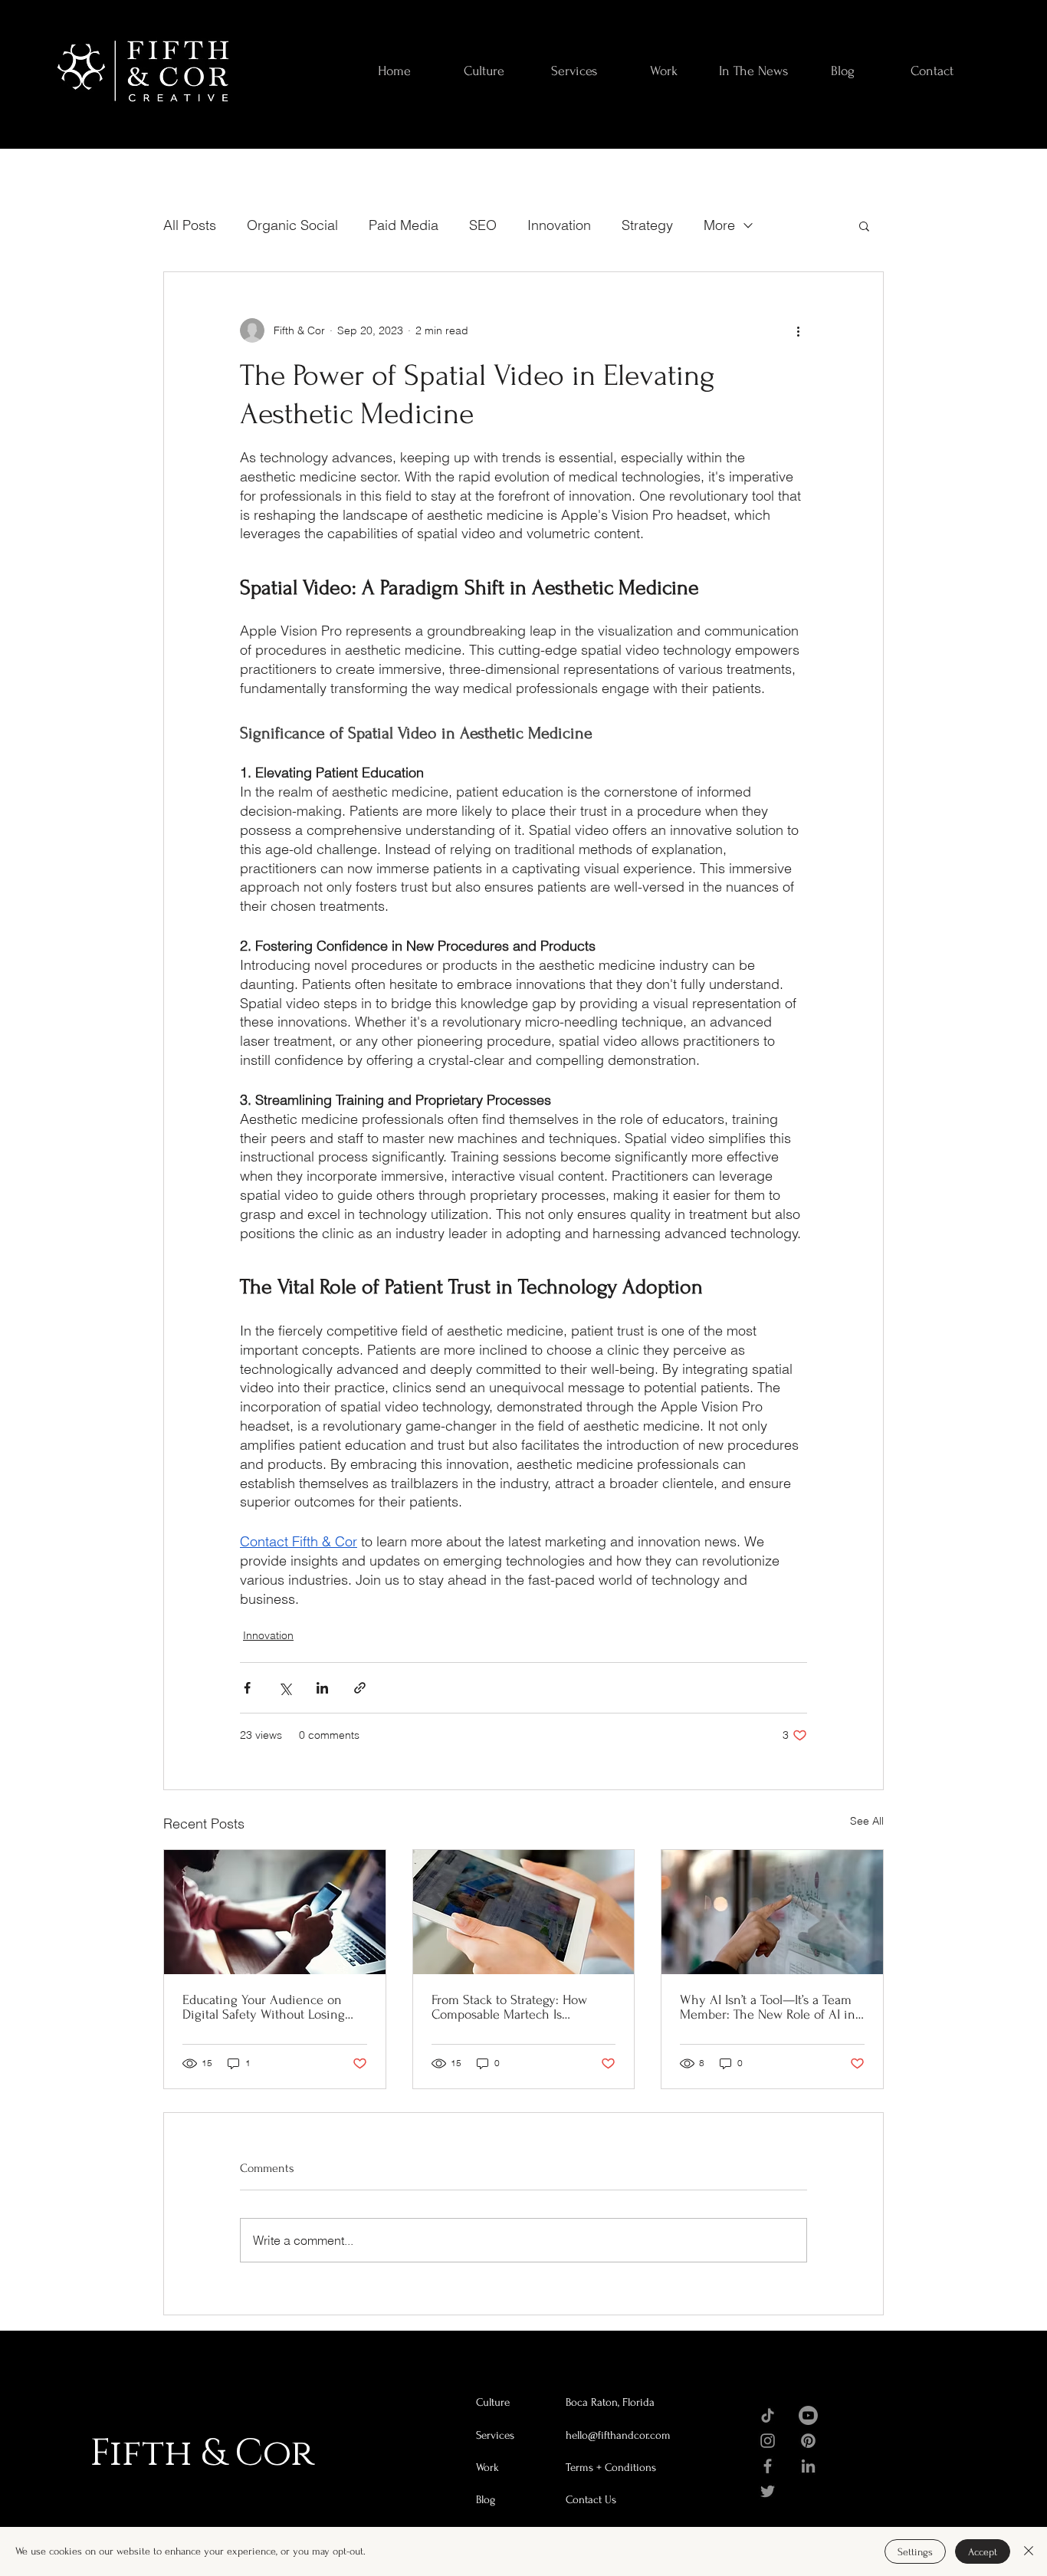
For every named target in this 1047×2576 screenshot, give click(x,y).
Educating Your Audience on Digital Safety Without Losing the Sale (264, 2007)
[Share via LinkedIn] (322, 1688)
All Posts (190, 225)
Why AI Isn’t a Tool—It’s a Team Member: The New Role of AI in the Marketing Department (768, 2007)
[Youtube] (808, 2415)
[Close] (1029, 2551)
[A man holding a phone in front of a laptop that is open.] (275, 1912)
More (719, 225)
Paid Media (404, 225)
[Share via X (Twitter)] (285, 1688)
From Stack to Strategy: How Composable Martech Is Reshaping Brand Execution (509, 2007)
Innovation (559, 225)
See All (867, 1821)
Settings (915, 2552)
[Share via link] (360, 1688)
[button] (864, 225)
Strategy (647, 225)
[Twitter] (768, 2491)
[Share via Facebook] (247, 1688)
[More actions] (798, 330)
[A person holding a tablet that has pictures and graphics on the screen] (524, 1912)
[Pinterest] (808, 2441)
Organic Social (292, 225)
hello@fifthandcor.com (618, 2435)
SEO (483, 225)
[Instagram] (768, 2441)
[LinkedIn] (808, 2466)
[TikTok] (768, 2415)
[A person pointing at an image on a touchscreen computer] (772, 1912)
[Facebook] (768, 2466)
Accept (983, 2552)
